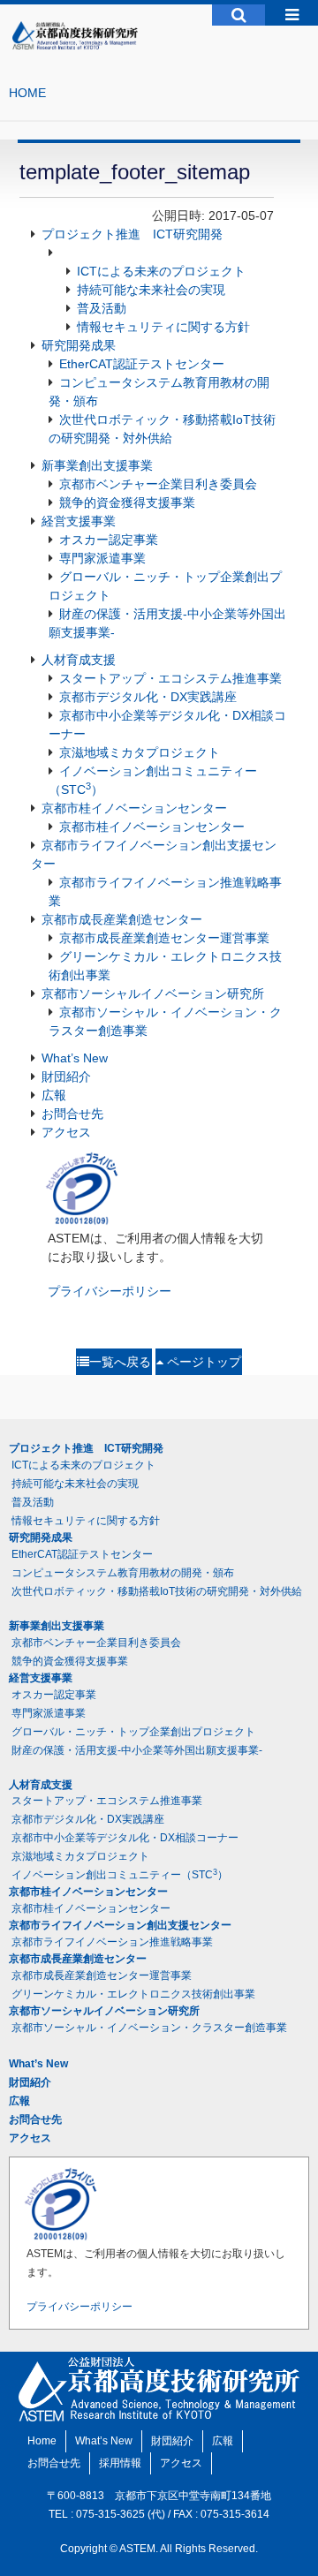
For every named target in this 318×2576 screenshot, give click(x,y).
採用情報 (120, 2463)
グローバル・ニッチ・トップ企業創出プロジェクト (133, 1732)
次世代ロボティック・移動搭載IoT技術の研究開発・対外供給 (157, 1591)
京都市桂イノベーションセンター (134, 808)
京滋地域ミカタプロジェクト (140, 752)
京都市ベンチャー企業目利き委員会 (158, 484)
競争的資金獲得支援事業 (127, 502)
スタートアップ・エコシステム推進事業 (170, 678)
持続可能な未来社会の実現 (151, 290)
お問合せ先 (72, 1114)
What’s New (75, 1058)
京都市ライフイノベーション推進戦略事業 (112, 1942)
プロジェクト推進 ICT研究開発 (132, 234)
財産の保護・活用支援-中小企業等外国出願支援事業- (137, 1750)
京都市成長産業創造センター (122, 919)
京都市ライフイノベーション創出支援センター (120, 1925)
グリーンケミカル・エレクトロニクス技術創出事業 (133, 1994)
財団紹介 (66, 1076)
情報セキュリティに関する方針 (163, 327)
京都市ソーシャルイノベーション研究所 (153, 993)
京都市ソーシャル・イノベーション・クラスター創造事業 (149, 2028)
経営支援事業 (79, 521)
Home (42, 2441)
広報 (54, 1095)
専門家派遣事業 (102, 558)
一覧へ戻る (120, 1362)
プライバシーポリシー (110, 1291)
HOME (27, 93)
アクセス (66, 1132)
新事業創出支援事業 (97, 465)
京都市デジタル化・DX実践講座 (148, 697)
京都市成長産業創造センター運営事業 (164, 938)
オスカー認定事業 (109, 540)
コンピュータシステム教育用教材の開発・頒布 (123, 1573)
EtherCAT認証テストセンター (142, 364)
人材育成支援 (79, 660)
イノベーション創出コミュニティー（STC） (120, 1875)
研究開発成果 (79, 345)
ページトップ (202, 1362)
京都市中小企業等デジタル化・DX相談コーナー (125, 1838)
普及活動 (102, 308)
